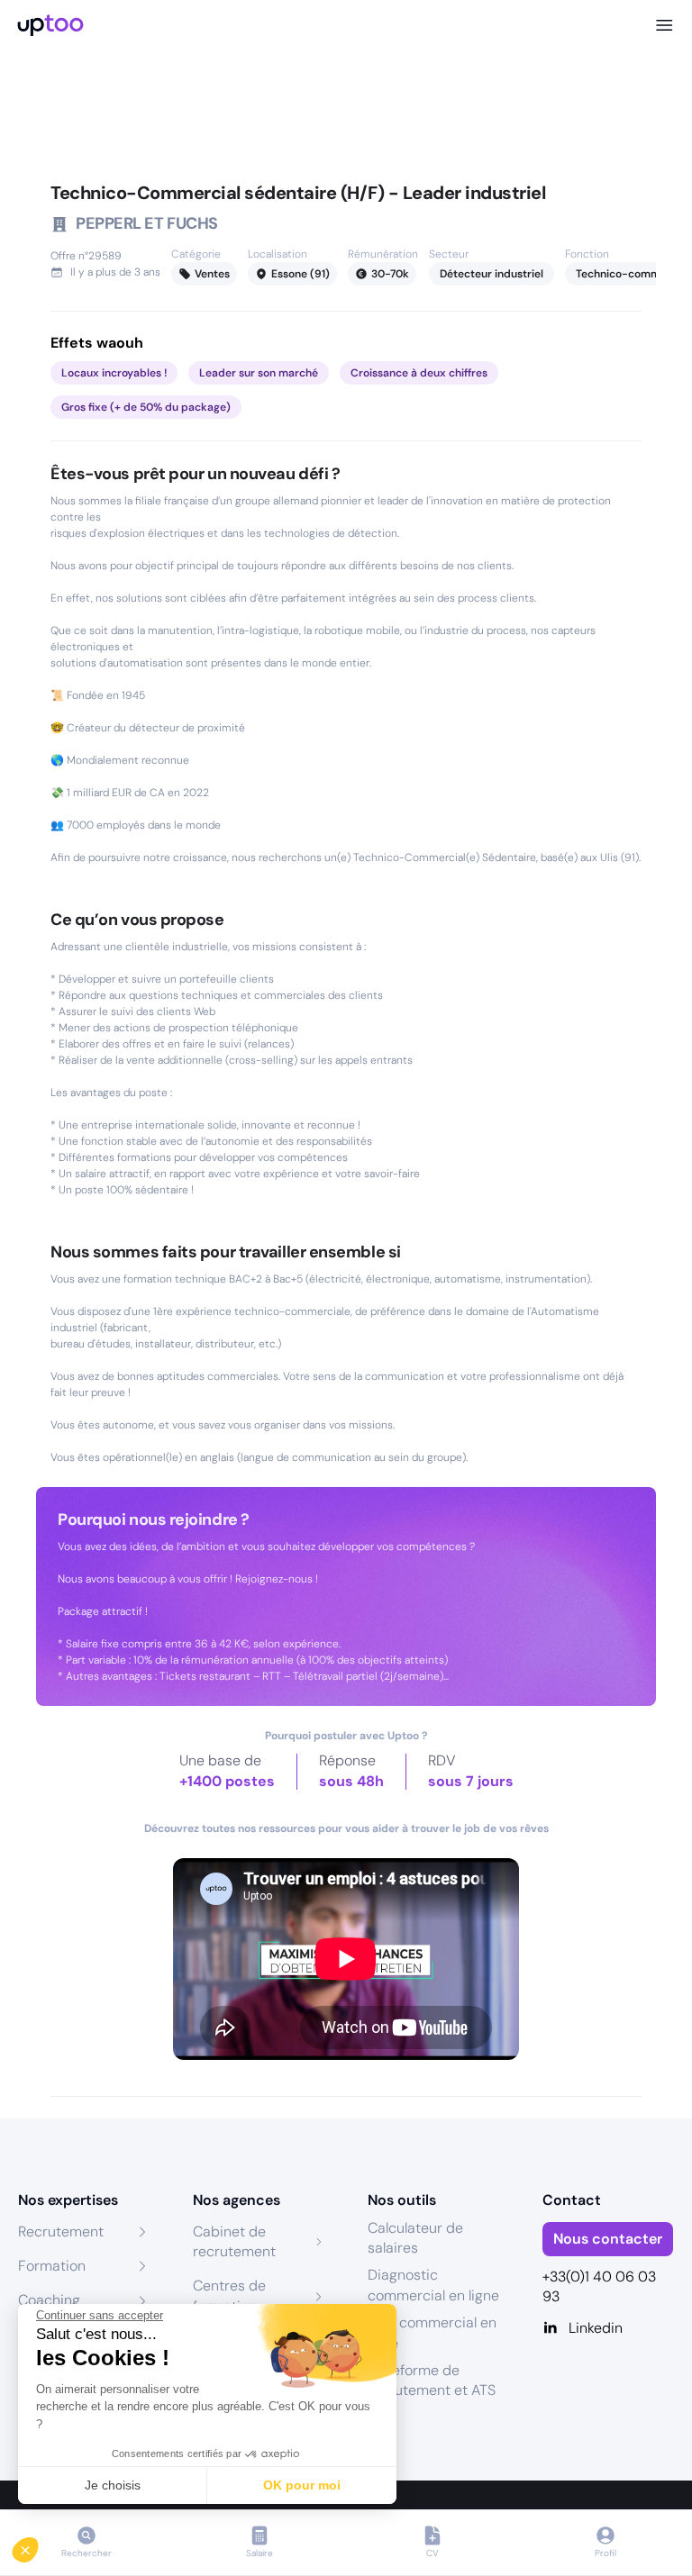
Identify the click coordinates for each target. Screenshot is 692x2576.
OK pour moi (302, 2485)
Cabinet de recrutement (234, 2241)
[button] (38, 2545)
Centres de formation (229, 2295)
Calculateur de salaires (415, 2238)
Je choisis (113, 2485)
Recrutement (61, 2231)
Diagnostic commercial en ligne (433, 2285)
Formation (52, 2266)
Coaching (49, 2300)
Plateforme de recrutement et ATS (432, 2380)
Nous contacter (608, 2239)
